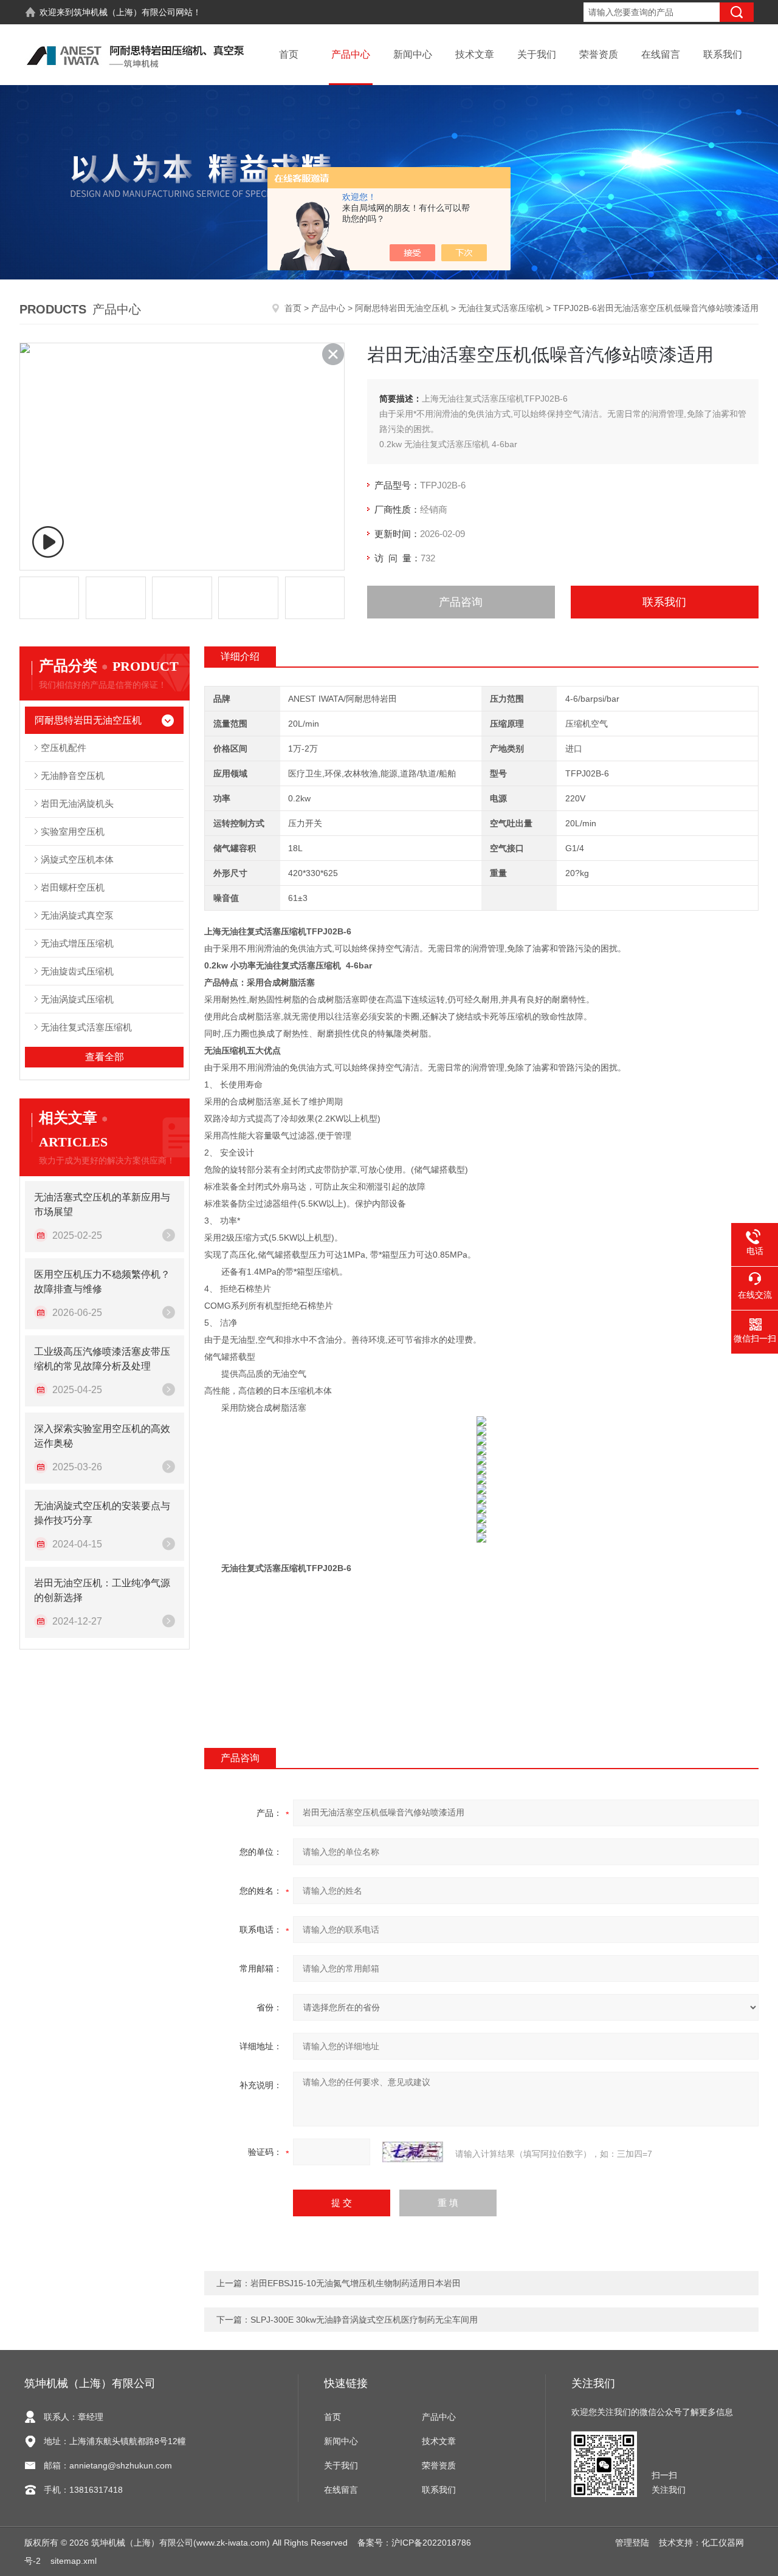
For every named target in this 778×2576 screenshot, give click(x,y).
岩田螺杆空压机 (73, 887)
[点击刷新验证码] (413, 2152)
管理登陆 (632, 2543)
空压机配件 (64, 748)
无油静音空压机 (73, 776)
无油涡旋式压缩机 (77, 999)
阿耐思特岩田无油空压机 (402, 308)
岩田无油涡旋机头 (77, 803)
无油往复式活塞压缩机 (501, 308)
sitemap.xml (74, 2561)
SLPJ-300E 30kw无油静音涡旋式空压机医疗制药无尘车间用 (364, 2320)
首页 (289, 54)
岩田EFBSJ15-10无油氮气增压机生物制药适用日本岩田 (356, 2283)
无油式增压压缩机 (77, 943)
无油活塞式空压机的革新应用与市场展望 (102, 1204)
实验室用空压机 (73, 831)
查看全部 (105, 1057)
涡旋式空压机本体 (77, 859)
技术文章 (475, 54)
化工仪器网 (723, 2543)
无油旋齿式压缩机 (77, 971)
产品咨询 (461, 602)
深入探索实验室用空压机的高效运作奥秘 (102, 1436)
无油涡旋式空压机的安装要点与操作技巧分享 (102, 1513)
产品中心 (351, 54)
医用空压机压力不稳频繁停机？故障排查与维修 (102, 1282)
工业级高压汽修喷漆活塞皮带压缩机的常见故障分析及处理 (102, 1359)
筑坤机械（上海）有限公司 (125, 12)
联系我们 (723, 54)
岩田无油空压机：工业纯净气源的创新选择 (102, 1590)
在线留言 (661, 54)
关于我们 (537, 54)
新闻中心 (413, 54)
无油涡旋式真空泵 (77, 915)
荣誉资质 (599, 54)
